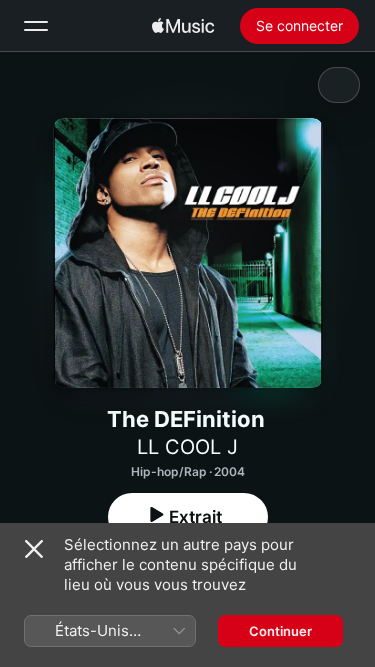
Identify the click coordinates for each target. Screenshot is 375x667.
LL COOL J (187, 447)
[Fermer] (34, 549)
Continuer (280, 631)
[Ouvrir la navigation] (36, 26)
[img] (183, 26)
